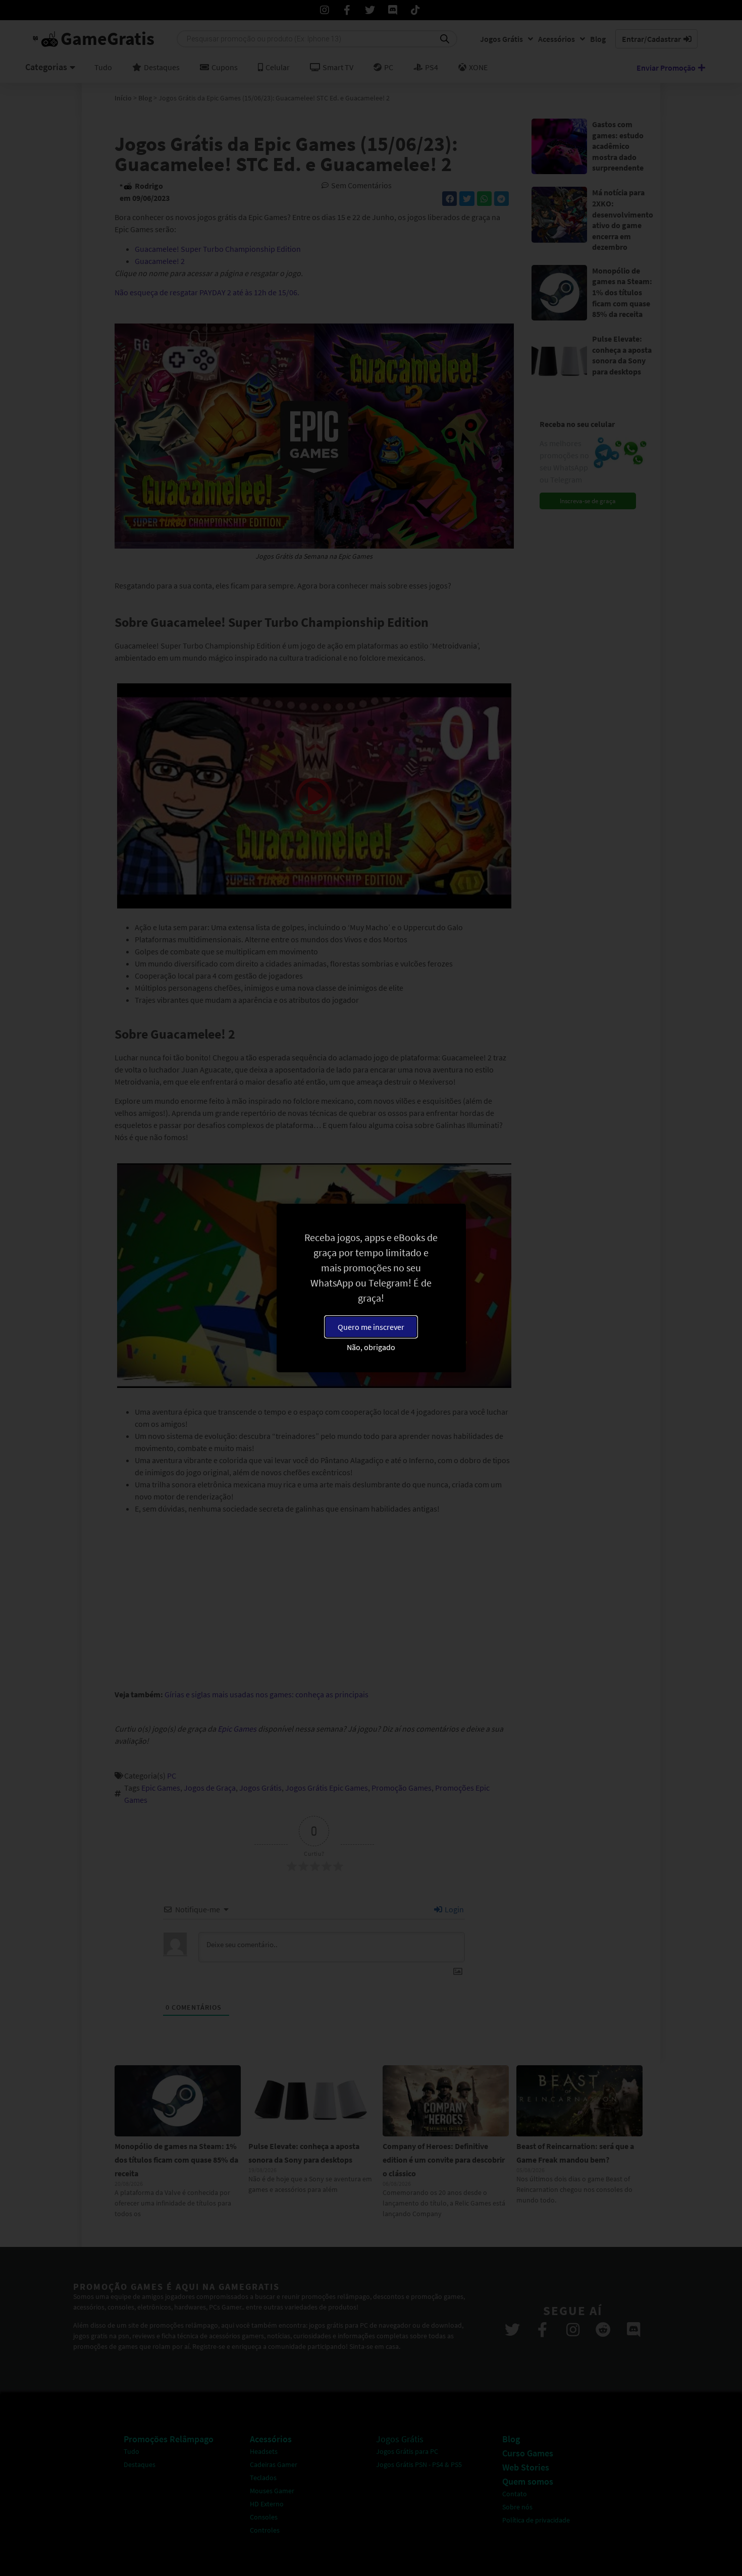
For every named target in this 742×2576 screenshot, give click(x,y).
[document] (371, 1288)
